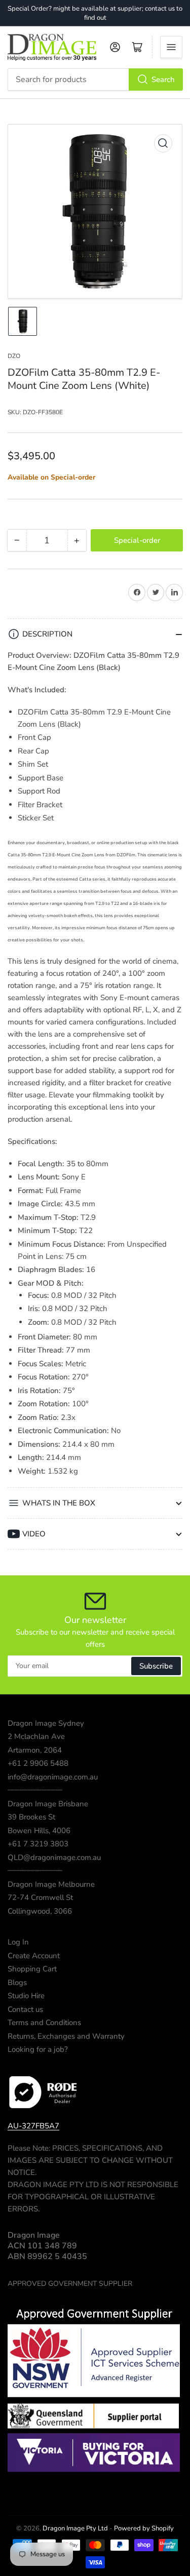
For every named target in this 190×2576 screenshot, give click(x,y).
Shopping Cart (32, 1969)
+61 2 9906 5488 (38, 1763)
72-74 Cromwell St (40, 1897)
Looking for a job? (38, 2049)
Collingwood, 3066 (40, 1911)
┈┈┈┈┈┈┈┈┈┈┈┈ (35, 1790)
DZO (14, 356)
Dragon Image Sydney (46, 1723)
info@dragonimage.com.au (53, 1777)
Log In (18, 1942)
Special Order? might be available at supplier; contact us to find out (95, 13)
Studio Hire (26, 1996)
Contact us (25, 2009)
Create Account (34, 1956)
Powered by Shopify (144, 2528)
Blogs (17, 1983)
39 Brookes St (31, 1817)
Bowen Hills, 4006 (39, 1831)
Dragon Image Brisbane (48, 1804)
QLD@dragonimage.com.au (54, 1857)
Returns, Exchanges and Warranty (66, 2036)
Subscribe (156, 1666)
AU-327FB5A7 (33, 2126)
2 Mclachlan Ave (36, 1736)
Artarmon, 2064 (35, 1750)
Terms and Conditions (44, 2023)
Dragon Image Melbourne (51, 1884)
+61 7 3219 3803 (38, 1844)
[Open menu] (171, 47)
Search (163, 80)
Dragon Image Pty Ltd (75, 2528)
